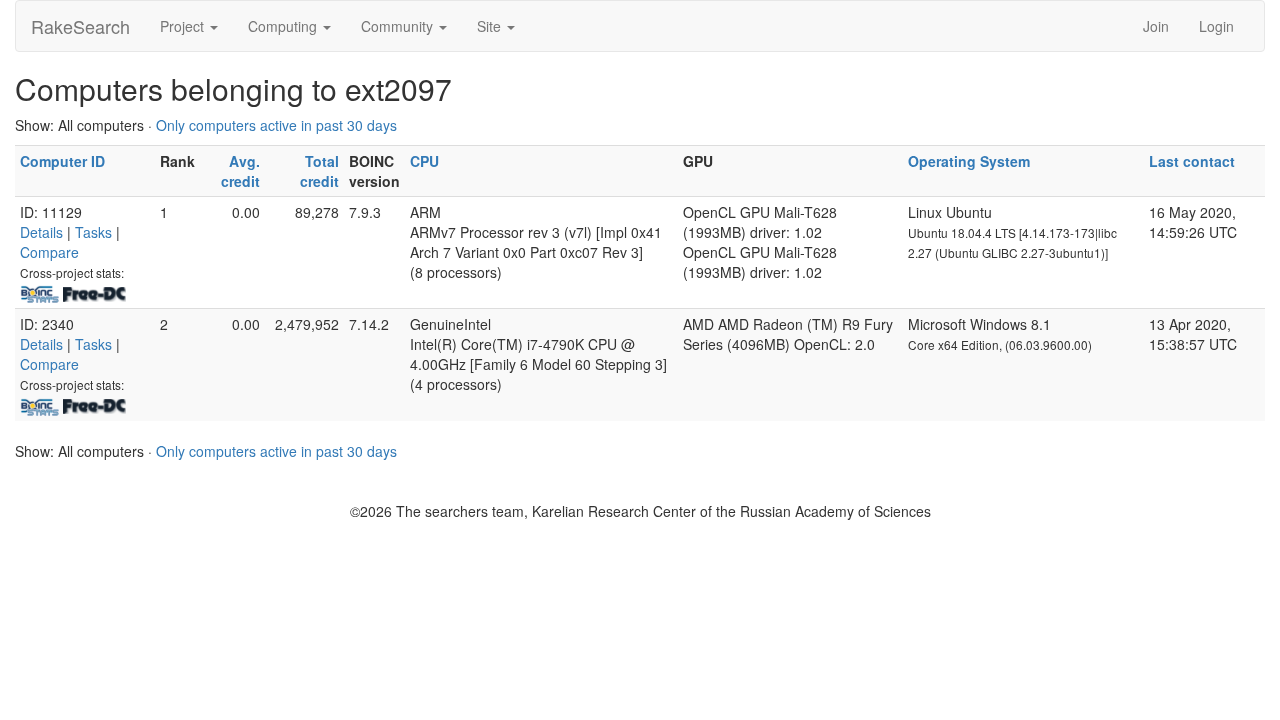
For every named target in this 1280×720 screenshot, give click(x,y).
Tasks (93, 232)
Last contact (1192, 161)
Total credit (319, 171)
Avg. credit (240, 171)
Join (1156, 26)
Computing (284, 26)
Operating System (969, 161)
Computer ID (62, 161)
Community (399, 26)
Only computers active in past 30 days (276, 125)
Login (1216, 26)
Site (491, 26)
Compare (49, 252)
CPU (424, 161)
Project (184, 26)
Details (41, 232)
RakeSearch (80, 26)
